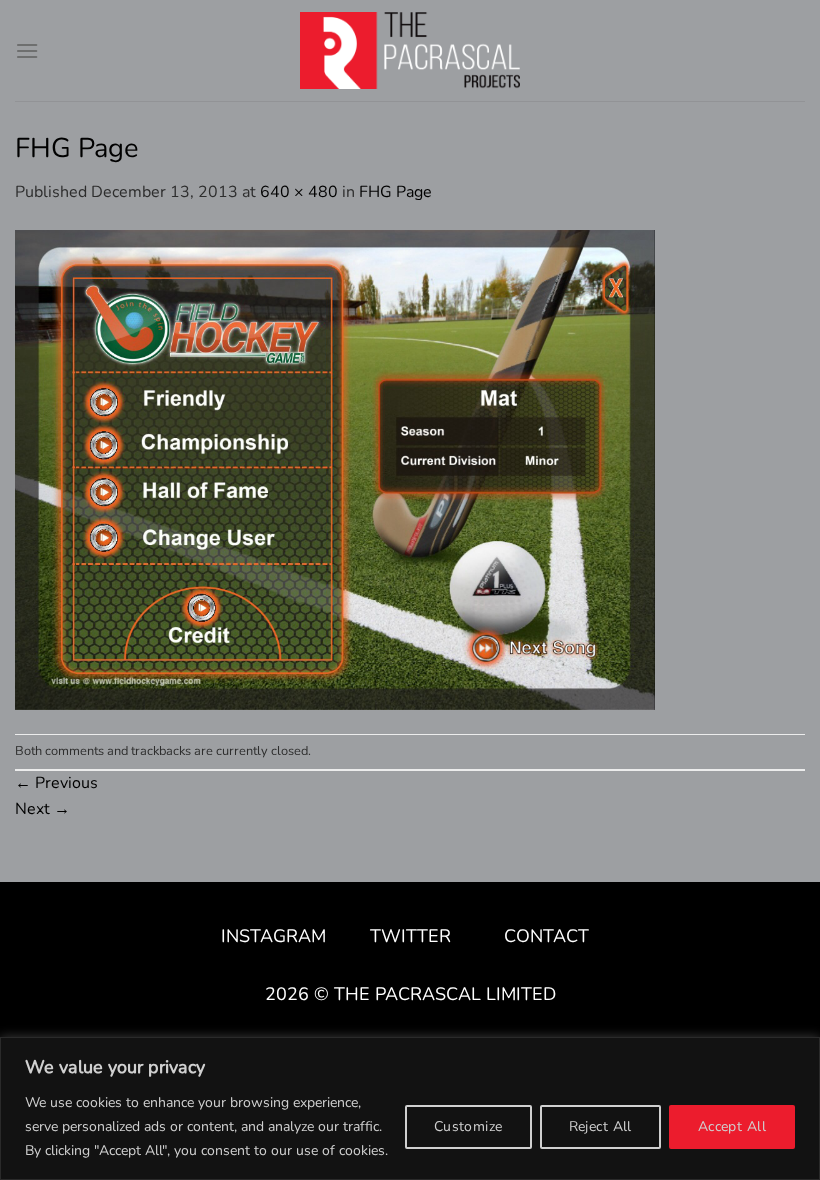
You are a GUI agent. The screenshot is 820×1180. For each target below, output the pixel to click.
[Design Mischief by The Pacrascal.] (410, 50)
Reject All (600, 1126)
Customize (468, 1126)
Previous (56, 783)
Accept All (732, 1126)
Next (42, 809)
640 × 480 (299, 192)
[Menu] (27, 50)
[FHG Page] (335, 468)
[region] (410, 1108)
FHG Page (395, 192)
